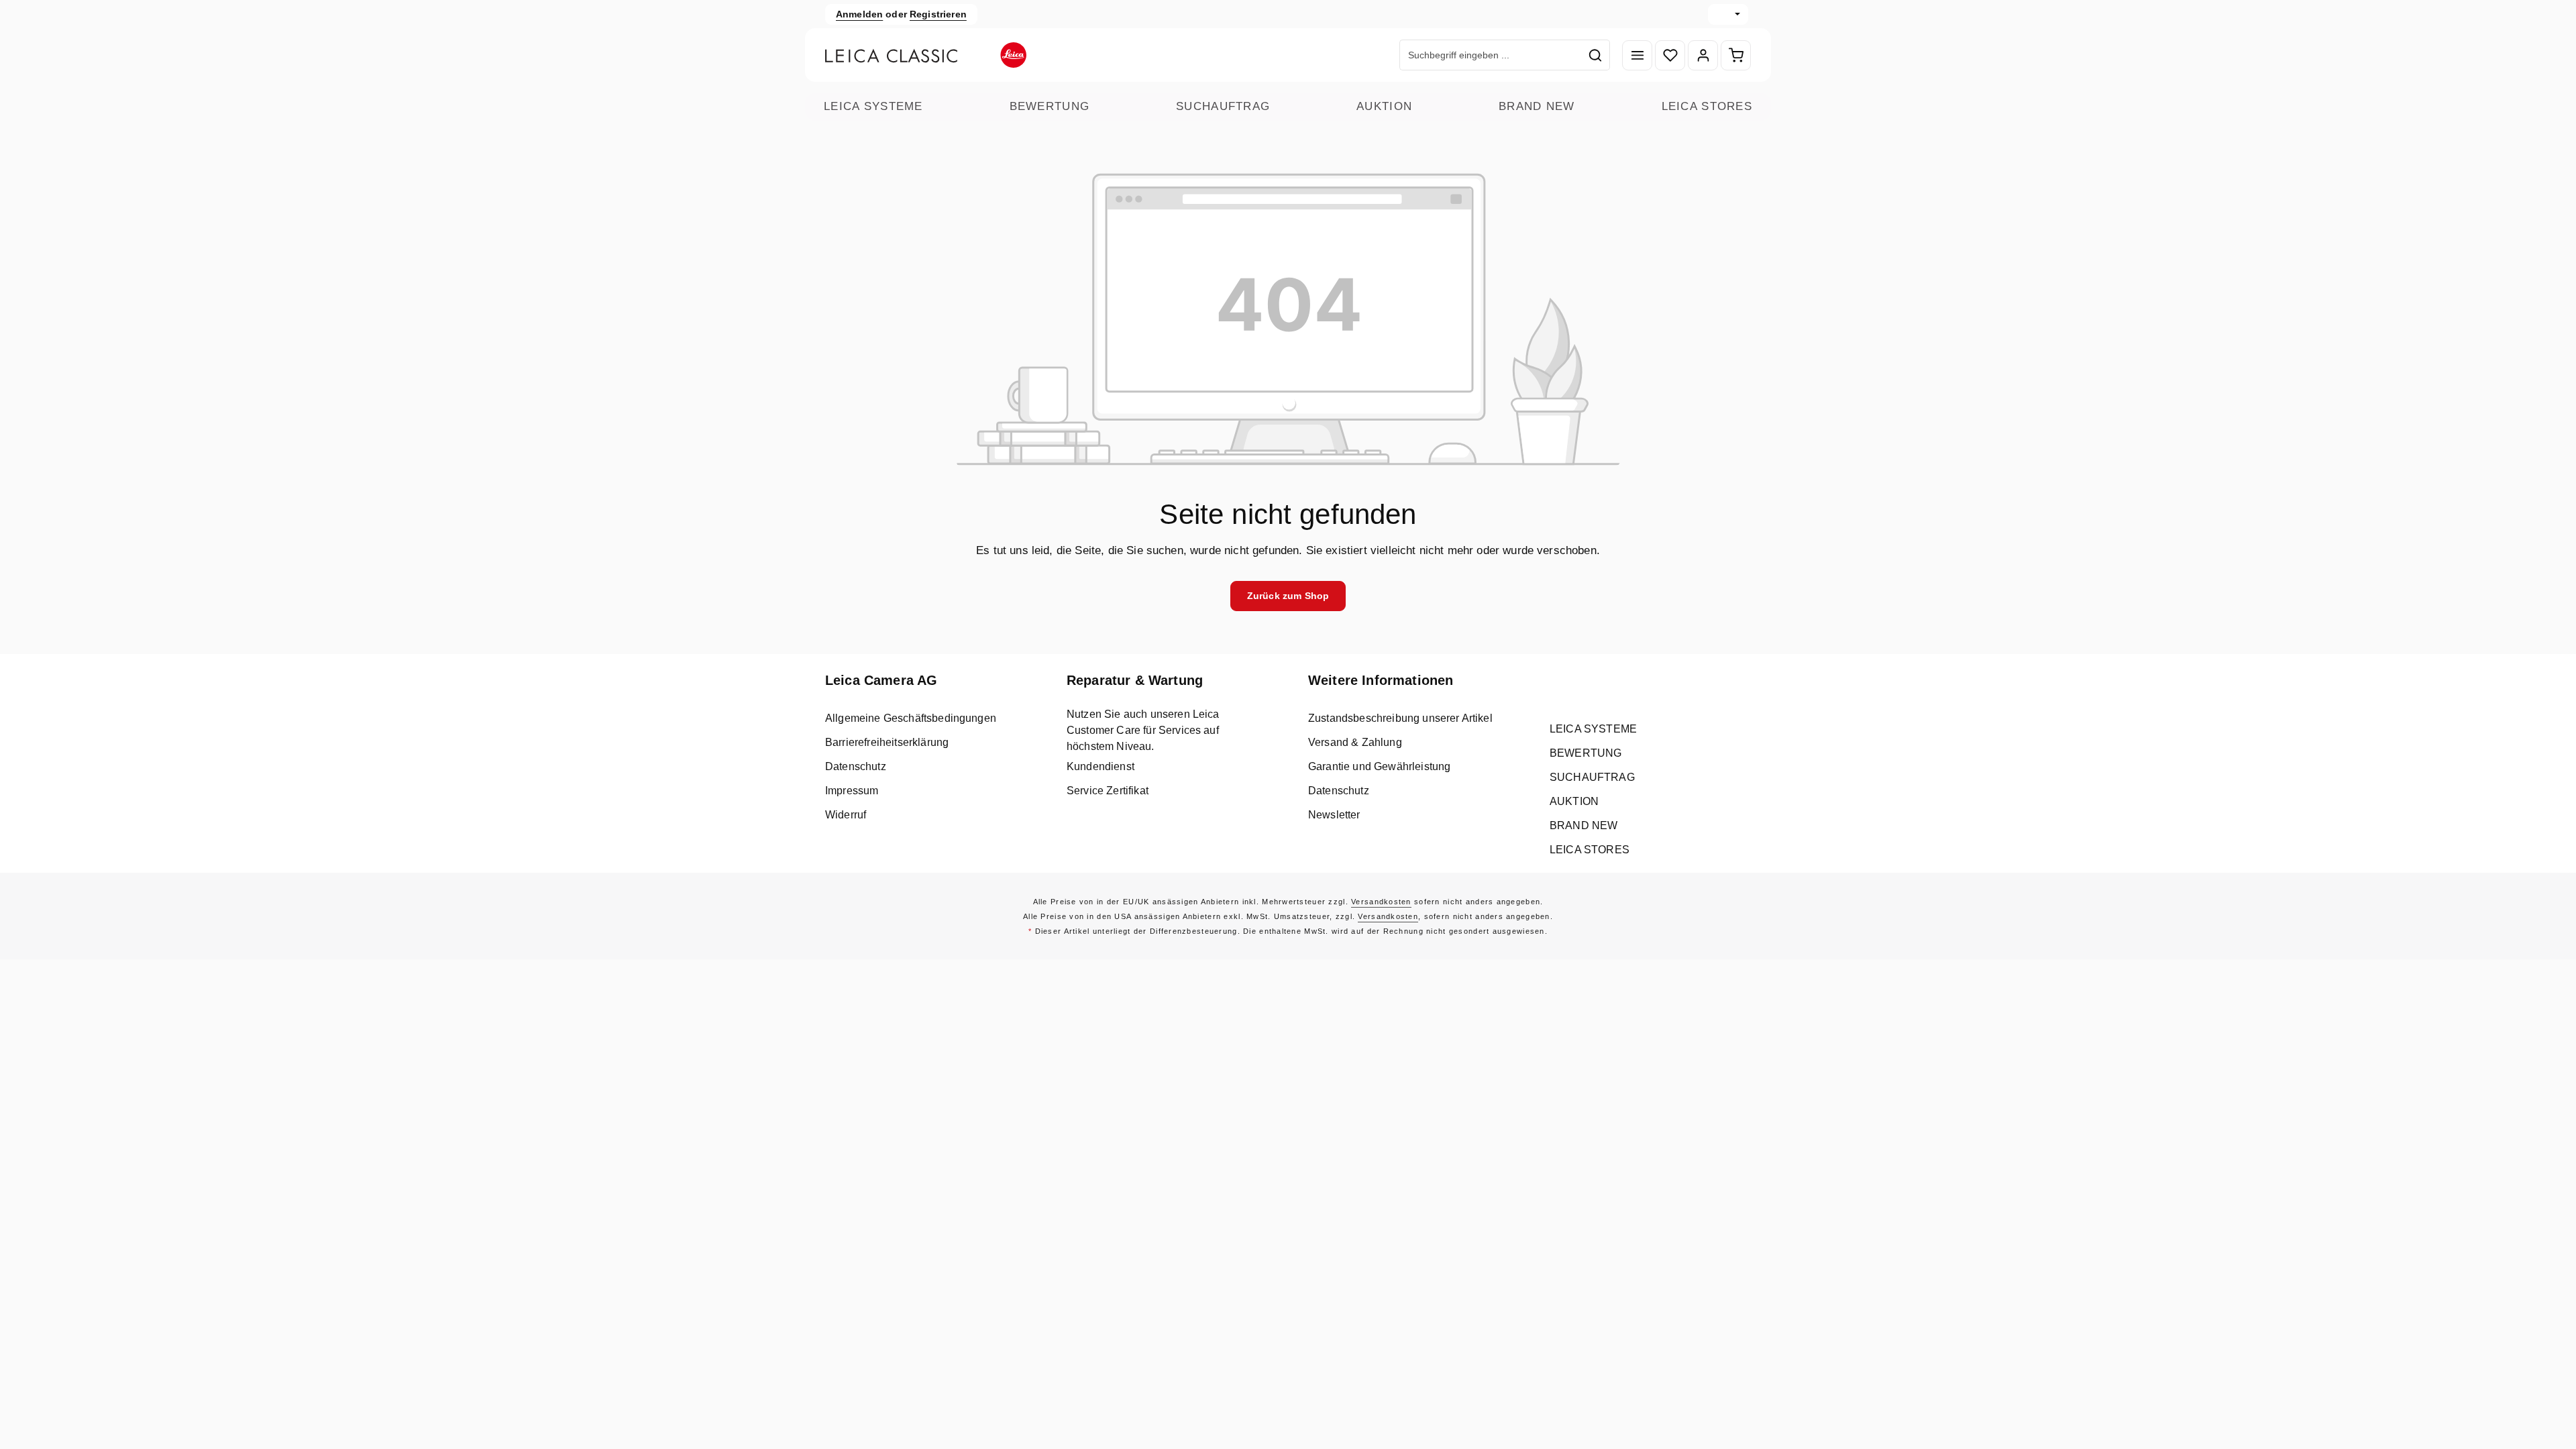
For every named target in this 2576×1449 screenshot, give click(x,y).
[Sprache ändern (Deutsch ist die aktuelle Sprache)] (1728, 14)
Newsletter (1334, 815)
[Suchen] (1596, 55)
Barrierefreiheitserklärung (887, 742)
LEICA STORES (1707, 106)
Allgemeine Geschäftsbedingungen (911, 718)
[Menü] (1637, 55)
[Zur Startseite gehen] (926, 55)
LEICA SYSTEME (873, 106)
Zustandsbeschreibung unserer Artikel (1400, 718)
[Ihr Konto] (1703, 55)
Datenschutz (856, 766)
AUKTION (1384, 106)
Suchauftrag (1223, 106)
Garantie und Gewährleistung (1379, 766)
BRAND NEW (1537, 106)
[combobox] (1491, 55)
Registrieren (938, 14)
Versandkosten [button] (1381, 902)
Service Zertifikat (1108, 791)
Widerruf (846, 815)
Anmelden (859, 14)
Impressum (852, 791)
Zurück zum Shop (1288, 596)
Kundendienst (1101, 766)
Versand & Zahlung (1355, 742)
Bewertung (1050, 106)
